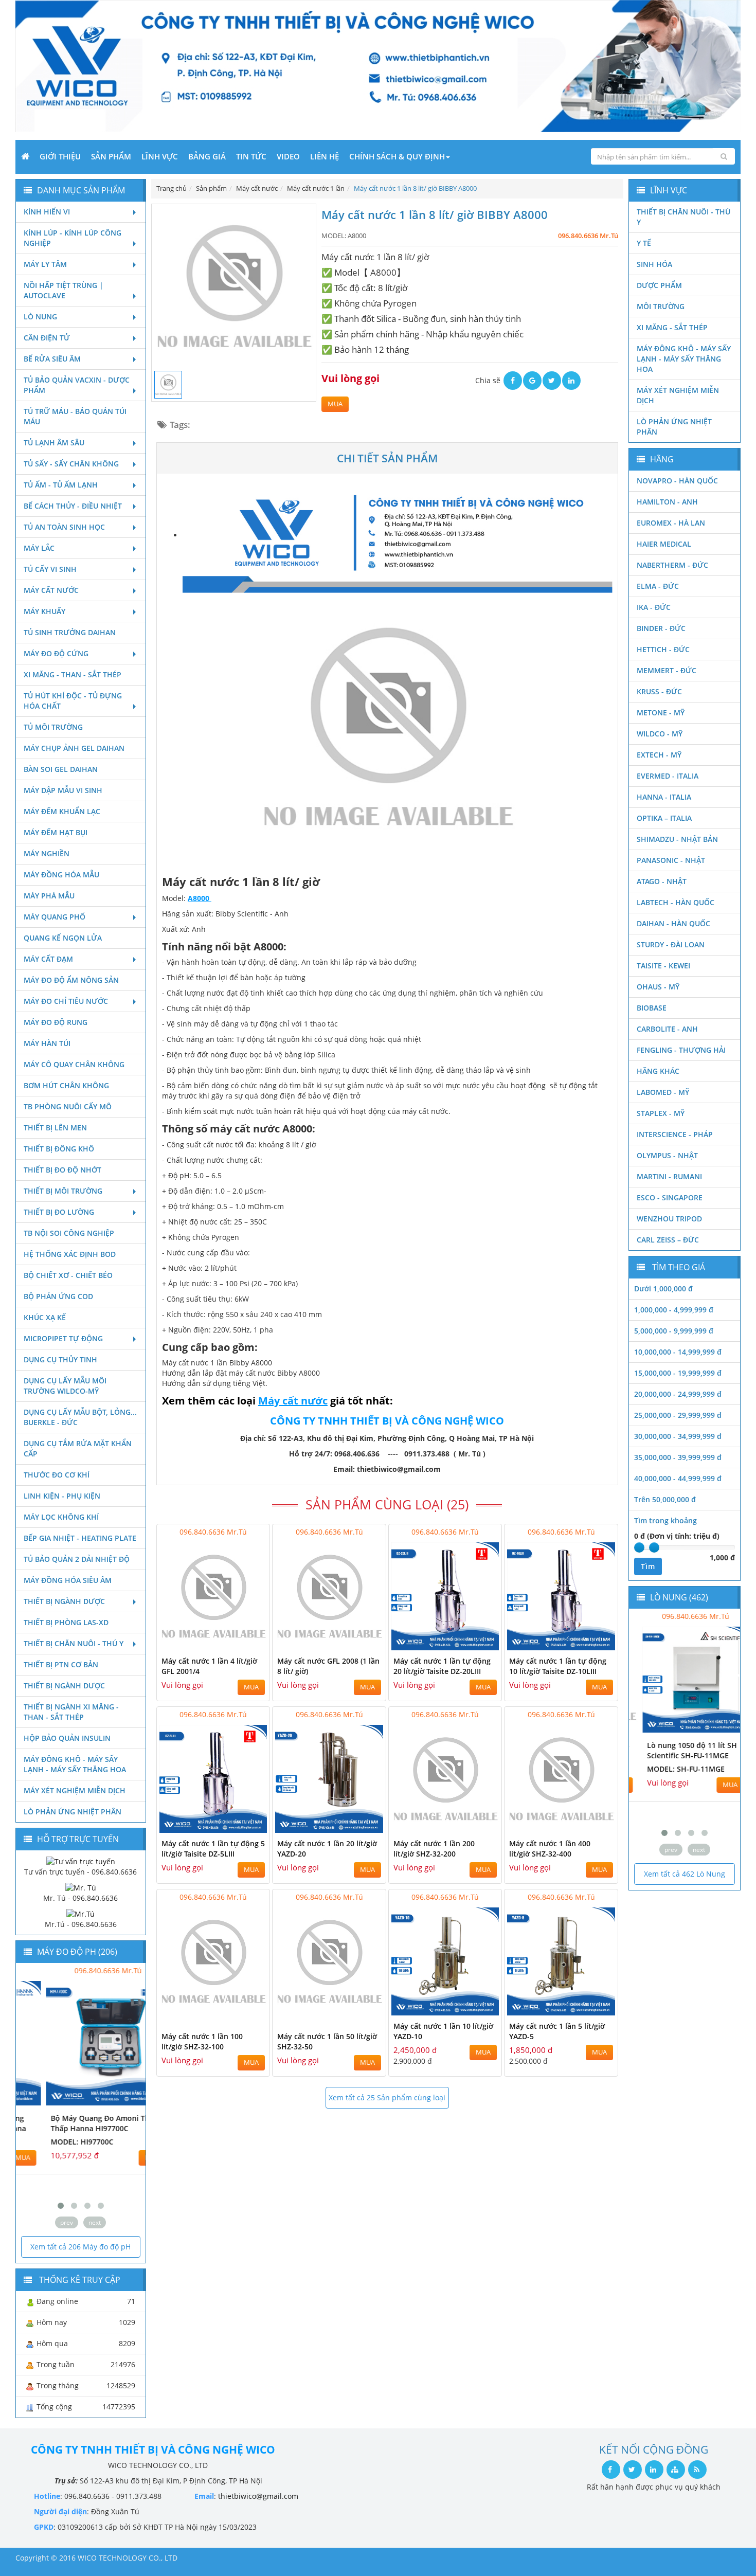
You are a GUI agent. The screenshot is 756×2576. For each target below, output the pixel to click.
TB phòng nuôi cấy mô (68, 1106)
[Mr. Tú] (81, 1887)
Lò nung (40, 317)
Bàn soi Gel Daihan (61, 769)
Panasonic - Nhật (671, 860)
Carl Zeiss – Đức (668, 1240)
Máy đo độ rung (56, 1022)
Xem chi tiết (241, 1644)
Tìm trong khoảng (665, 1520)
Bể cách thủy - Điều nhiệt (73, 506)
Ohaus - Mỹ (658, 987)
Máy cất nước (51, 590)
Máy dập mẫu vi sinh (63, 790)
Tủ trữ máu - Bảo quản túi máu (75, 416)
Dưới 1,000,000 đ (663, 1289)
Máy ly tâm (45, 264)
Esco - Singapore (670, 1197)
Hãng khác (658, 1071)
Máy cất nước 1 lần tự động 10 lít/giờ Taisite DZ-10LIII (558, 1666)
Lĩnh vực (160, 156)
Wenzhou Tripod (669, 1219)
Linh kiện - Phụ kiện (62, 1496)
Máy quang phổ (55, 917)
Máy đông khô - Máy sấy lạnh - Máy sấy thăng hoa (75, 1764)
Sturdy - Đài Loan (671, 944)
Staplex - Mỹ (661, 1113)
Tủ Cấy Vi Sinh (50, 569)
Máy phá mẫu (49, 896)
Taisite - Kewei (663, 966)
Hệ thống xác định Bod (70, 1254)
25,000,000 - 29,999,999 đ (678, 1415)
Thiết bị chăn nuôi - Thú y (74, 1643)
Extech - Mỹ (659, 755)
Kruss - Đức (659, 691)
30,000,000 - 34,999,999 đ (678, 1436)
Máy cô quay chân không (74, 1064)
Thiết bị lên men (55, 1128)
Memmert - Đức (667, 670)
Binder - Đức (661, 628)
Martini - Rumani (669, 1176)
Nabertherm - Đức (672, 565)
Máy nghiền (47, 853)
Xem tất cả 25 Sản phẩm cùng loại (387, 2097)
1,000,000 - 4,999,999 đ (674, 1310)
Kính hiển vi (47, 212)
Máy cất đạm (48, 959)
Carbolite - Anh (667, 1029)
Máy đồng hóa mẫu (61, 875)
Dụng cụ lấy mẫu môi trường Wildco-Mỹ (65, 1386)
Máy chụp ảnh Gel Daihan (74, 748)
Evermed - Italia (668, 776)
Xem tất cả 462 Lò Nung (685, 1874)
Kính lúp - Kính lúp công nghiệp (73, 238)
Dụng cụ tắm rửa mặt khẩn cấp (78, 1448)
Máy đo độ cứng (56, 653)
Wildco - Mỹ (660, 734)
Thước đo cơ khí (57, 1475)
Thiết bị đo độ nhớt (62, 1170)
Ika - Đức (654, 607)
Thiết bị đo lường (59, 1212)
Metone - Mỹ (661, 713)
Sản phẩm (111, 156)
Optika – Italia (664, 818)
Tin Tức (251, 156)
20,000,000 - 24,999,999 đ (678, 1394)
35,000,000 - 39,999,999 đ (678, 1457)
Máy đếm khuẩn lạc (62, 811)
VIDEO (288, 156)
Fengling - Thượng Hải (681, 1050)
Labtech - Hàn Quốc (676, 902)
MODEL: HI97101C (55, 2162)
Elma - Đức (658, 586)
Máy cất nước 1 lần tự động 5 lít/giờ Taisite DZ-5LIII (213, 1849)
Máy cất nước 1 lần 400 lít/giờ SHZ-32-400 (550, 1849)
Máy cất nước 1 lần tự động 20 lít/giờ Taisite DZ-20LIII (442, 1666)
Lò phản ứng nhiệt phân (73, 1812)
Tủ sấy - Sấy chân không (71, 464)
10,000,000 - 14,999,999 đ (678, 1352)
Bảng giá (207, 156)
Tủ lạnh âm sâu (54, 443)
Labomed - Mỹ (663, 1092)
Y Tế (644, 243)
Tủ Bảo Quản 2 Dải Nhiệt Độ (77, 1559)
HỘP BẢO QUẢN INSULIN (67, 1738)
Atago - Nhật (662, 881)
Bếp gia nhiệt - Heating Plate (80, 1538)
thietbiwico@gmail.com (258, 2496)
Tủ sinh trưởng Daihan (70, 632)
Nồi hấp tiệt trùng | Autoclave (64, 290)
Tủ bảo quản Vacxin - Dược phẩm (77, 385)
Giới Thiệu (60, 156)
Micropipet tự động (63, 1338)
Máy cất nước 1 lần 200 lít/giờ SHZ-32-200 (434, 1849)
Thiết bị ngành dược (64, 1601)
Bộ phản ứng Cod (58, 1296)
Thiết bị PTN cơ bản (61, 1664)
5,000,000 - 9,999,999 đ (674, 1331)
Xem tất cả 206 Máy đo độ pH (80, 2247)
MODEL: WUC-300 (667, 1779)
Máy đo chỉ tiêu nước (66, 1001)
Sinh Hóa (654, 264)
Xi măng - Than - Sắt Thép (73, 674)
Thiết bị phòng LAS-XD (66, 1622)
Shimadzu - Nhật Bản (677, 839)
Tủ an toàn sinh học (64, 527)
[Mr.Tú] (80, 1913)
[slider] (639, 1547)
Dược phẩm (659, 285)
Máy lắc (39, 548)
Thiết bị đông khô (59, 1149)
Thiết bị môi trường (63, 1191)
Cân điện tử (47, 338)
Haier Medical (664, 544)
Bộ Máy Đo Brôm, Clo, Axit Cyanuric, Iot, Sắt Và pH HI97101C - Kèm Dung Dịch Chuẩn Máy (70, 2133)
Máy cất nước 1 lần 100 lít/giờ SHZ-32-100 (202, 2041)
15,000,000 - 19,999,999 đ (678, 1373)
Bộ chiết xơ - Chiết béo (68, 1275)
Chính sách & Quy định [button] (397, 156)
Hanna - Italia (664, 797)
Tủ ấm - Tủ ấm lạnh (61, 485)
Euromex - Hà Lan (671, 523)
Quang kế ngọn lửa (63, 938)
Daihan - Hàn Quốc (673, 923)
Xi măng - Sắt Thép (672, 327)
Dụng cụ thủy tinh (60, 1359)
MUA (335, 404)
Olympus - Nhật (667, 1155)
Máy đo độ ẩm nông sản (71, 980)
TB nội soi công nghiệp (69, 1233)
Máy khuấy (44, 611)
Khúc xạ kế (45, 1317)
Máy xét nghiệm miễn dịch (75, 1790)
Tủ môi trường (53, 727)
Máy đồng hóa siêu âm (68, 1580)
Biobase (652, 1008)
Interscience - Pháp (675, 1134)
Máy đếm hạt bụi (56, 832)
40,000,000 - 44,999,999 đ (678, 1478)
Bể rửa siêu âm (52, 359)
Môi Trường (661, 306)
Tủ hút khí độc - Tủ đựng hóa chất (73, 701)
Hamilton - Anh (667, 502)
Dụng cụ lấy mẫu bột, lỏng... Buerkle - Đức (80, 1417)
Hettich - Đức (663, 649)
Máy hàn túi (47, 1043)
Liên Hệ (325, 156)
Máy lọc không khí (61, 1517)
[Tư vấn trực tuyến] (81, 1860)
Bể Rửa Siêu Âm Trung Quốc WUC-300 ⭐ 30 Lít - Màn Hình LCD (681, 1755)
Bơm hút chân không (66, 1085)
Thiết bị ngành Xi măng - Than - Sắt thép (71, 1712)
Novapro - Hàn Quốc (677, 481)
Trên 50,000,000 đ (665, 1499)
